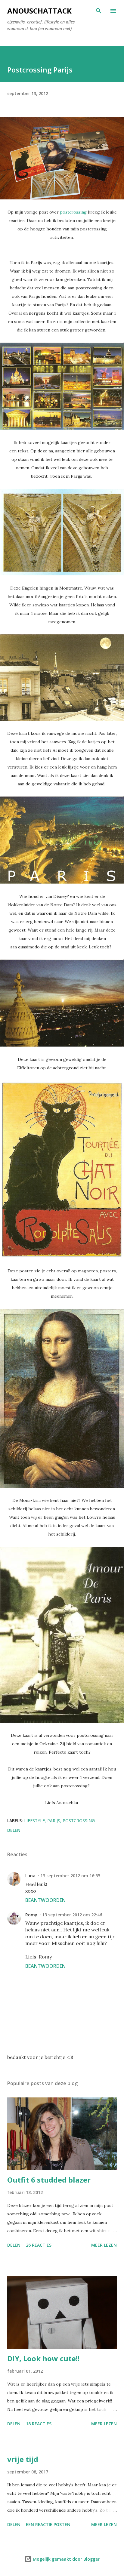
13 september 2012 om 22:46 (72, 1915)
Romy (31, 1915)
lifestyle (34, 1821)
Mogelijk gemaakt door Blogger (66, 2559)
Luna (30, 1876)
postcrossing (73, 212)
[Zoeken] (99, 11)
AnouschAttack (39, 11)
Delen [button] (14, 1830)
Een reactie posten (48, 2524)
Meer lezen (104, 2245)
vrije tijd (23, 2459)
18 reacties (39, 2424)
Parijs (54, 1821)
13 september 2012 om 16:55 (70, 1876)
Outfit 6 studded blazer (49, 2180)
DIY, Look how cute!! (43, 2358)
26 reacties (39, 2245)
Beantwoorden (45, 1900)
